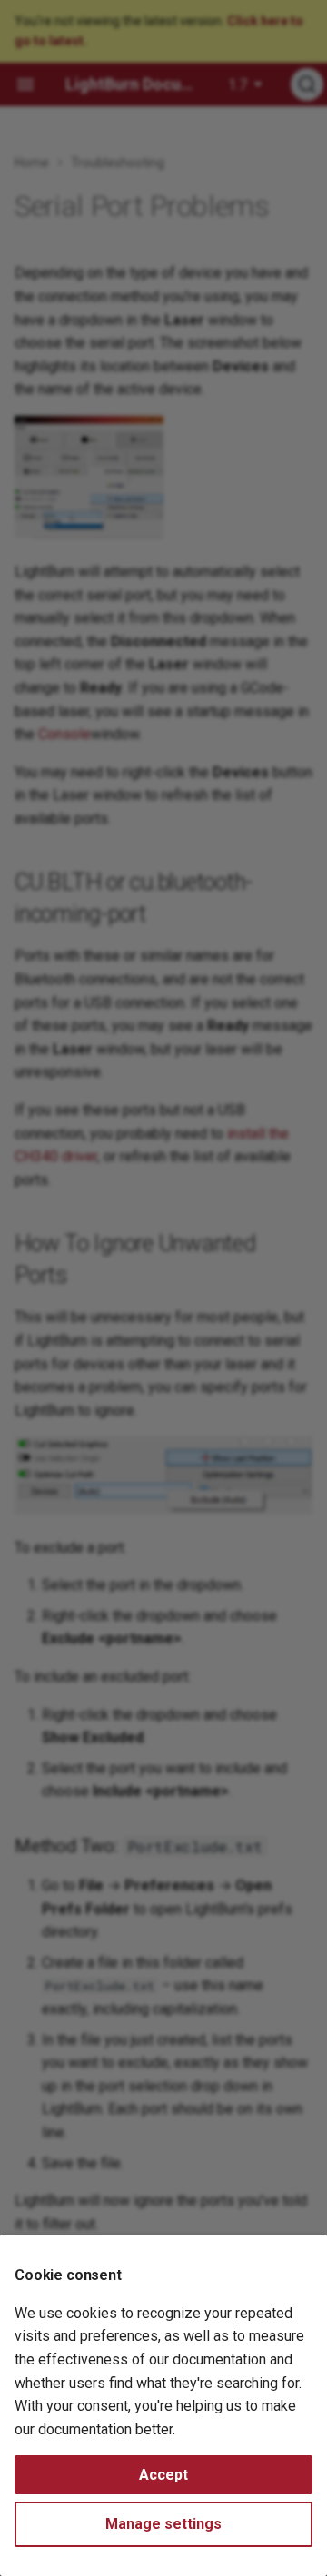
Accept (163, 2475)
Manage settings (163, 2524)
